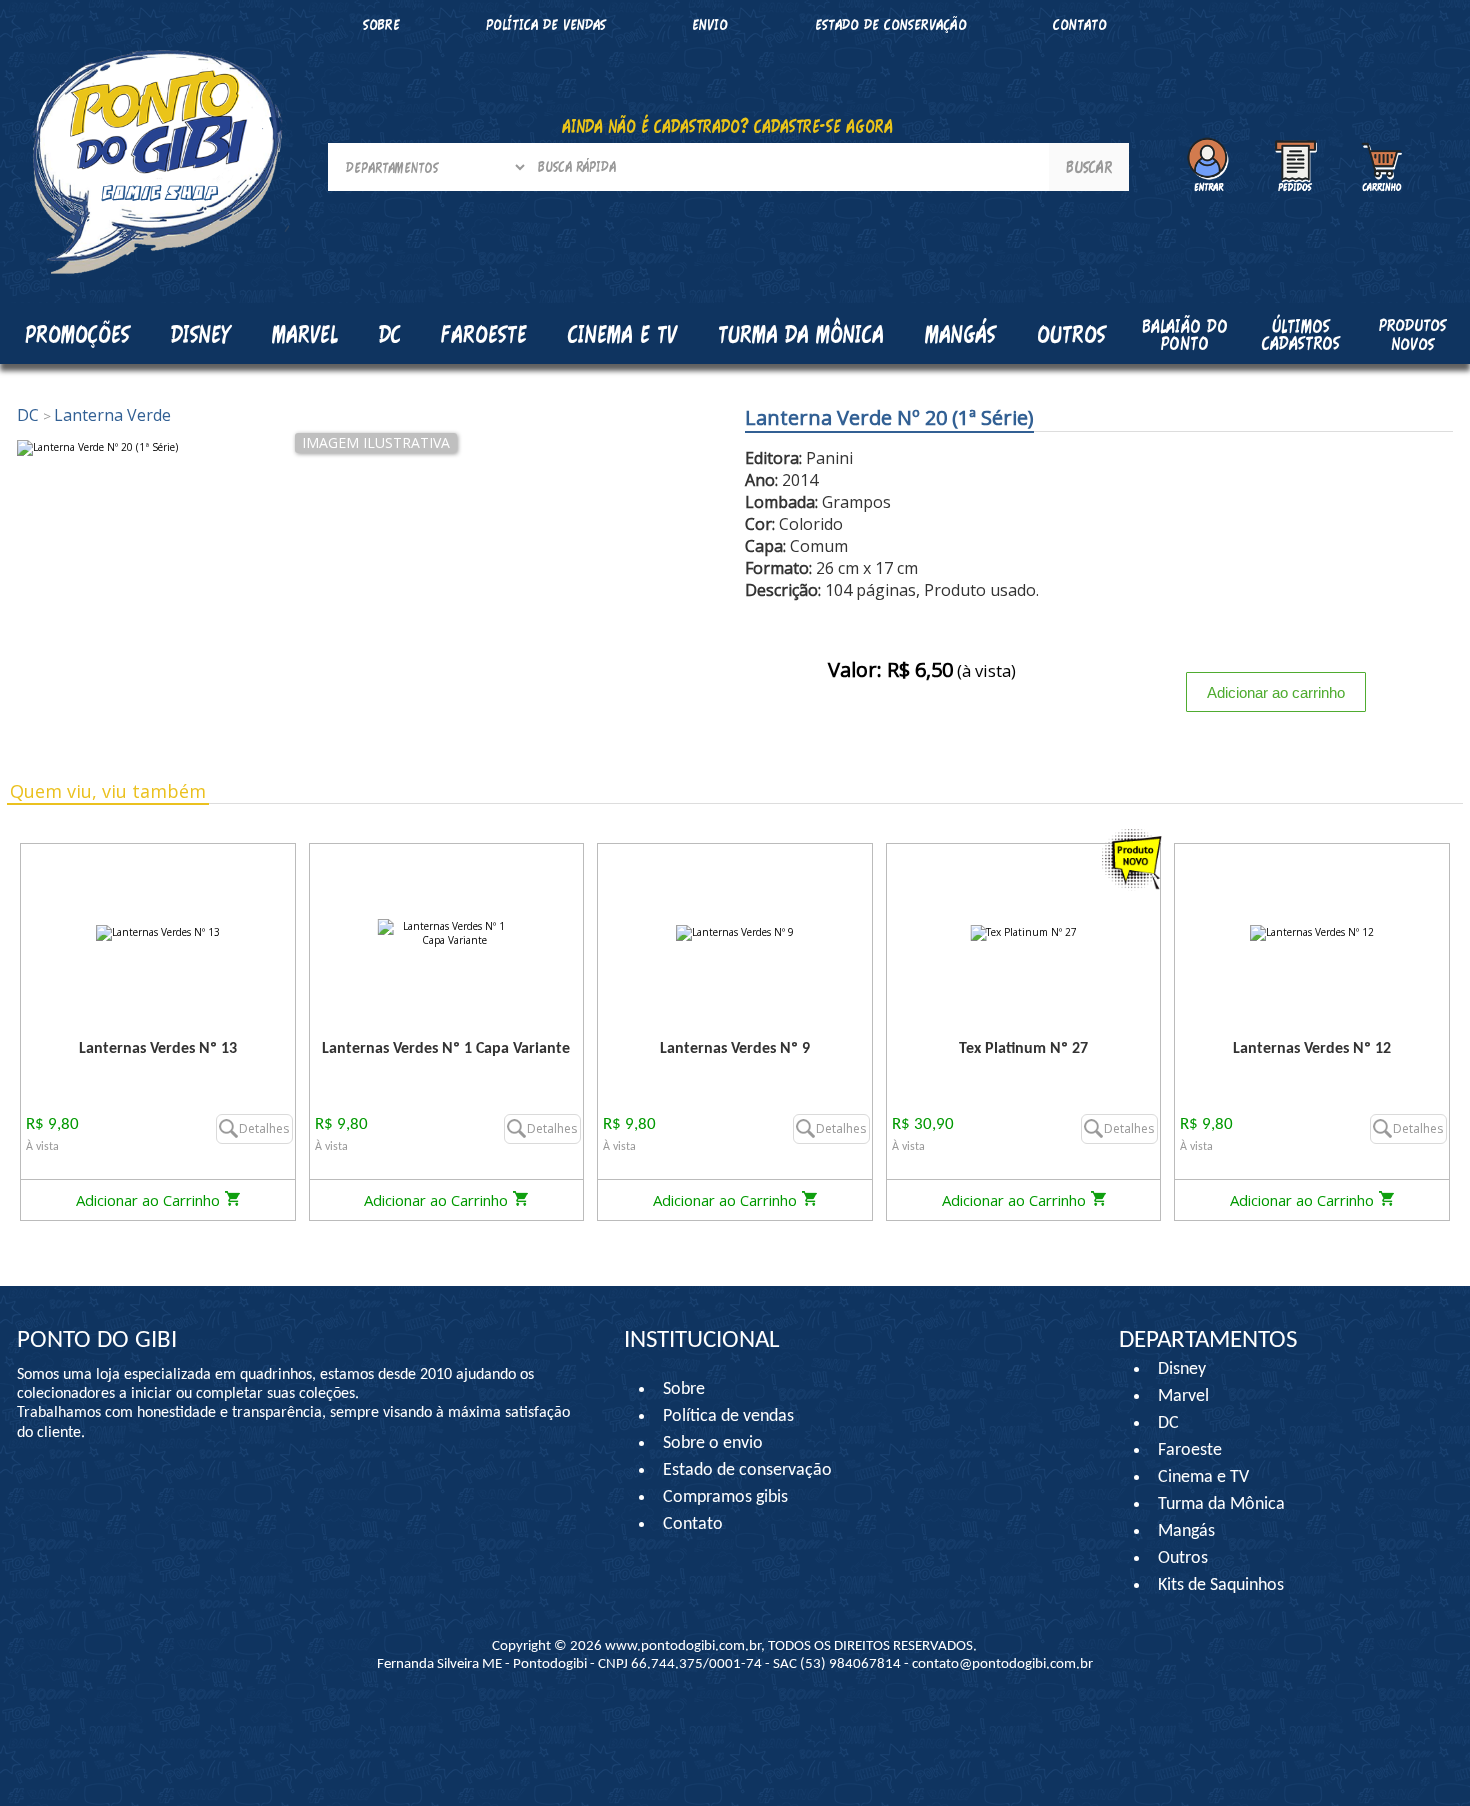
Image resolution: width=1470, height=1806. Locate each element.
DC (30, 415)
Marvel (1183, 1396)
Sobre (381, 24)
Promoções (77, 334)
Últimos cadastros (1301, 334)
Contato (1080, 24)
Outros (1183, 1558)
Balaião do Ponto (1185, 334)
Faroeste (1190, 1450)
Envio (710, 24)
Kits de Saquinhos (1221, 1585)
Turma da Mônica (1221, 1504)
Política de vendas (546, 24)
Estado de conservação (891, 24)
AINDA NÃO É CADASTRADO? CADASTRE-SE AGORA (727, 126)
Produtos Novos (1412, 334)
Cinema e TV (1203, 1477)
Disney (1182, 1369)
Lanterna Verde (107, 415)
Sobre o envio (713, 1443)
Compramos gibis (725, 1497)
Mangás (960, 334)
